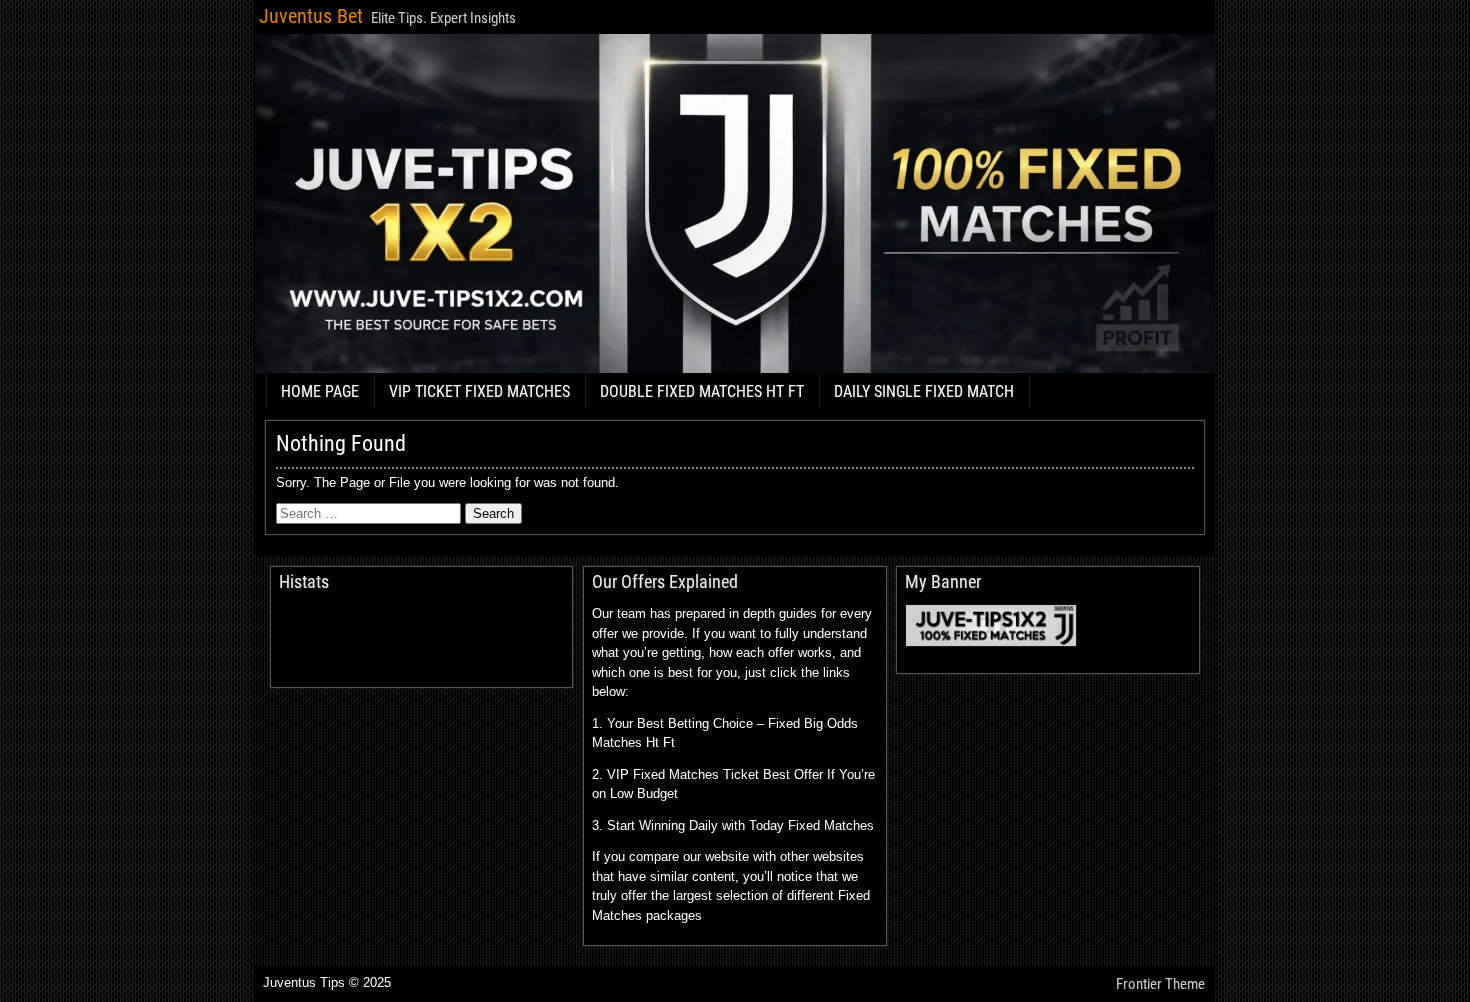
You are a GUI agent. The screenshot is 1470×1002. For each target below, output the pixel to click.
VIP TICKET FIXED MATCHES (479, 391)
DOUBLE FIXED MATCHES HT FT (702, 391)
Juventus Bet (311, 16)
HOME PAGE (320, 391)
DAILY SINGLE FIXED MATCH (924, 391)
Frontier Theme (1160, 984)
